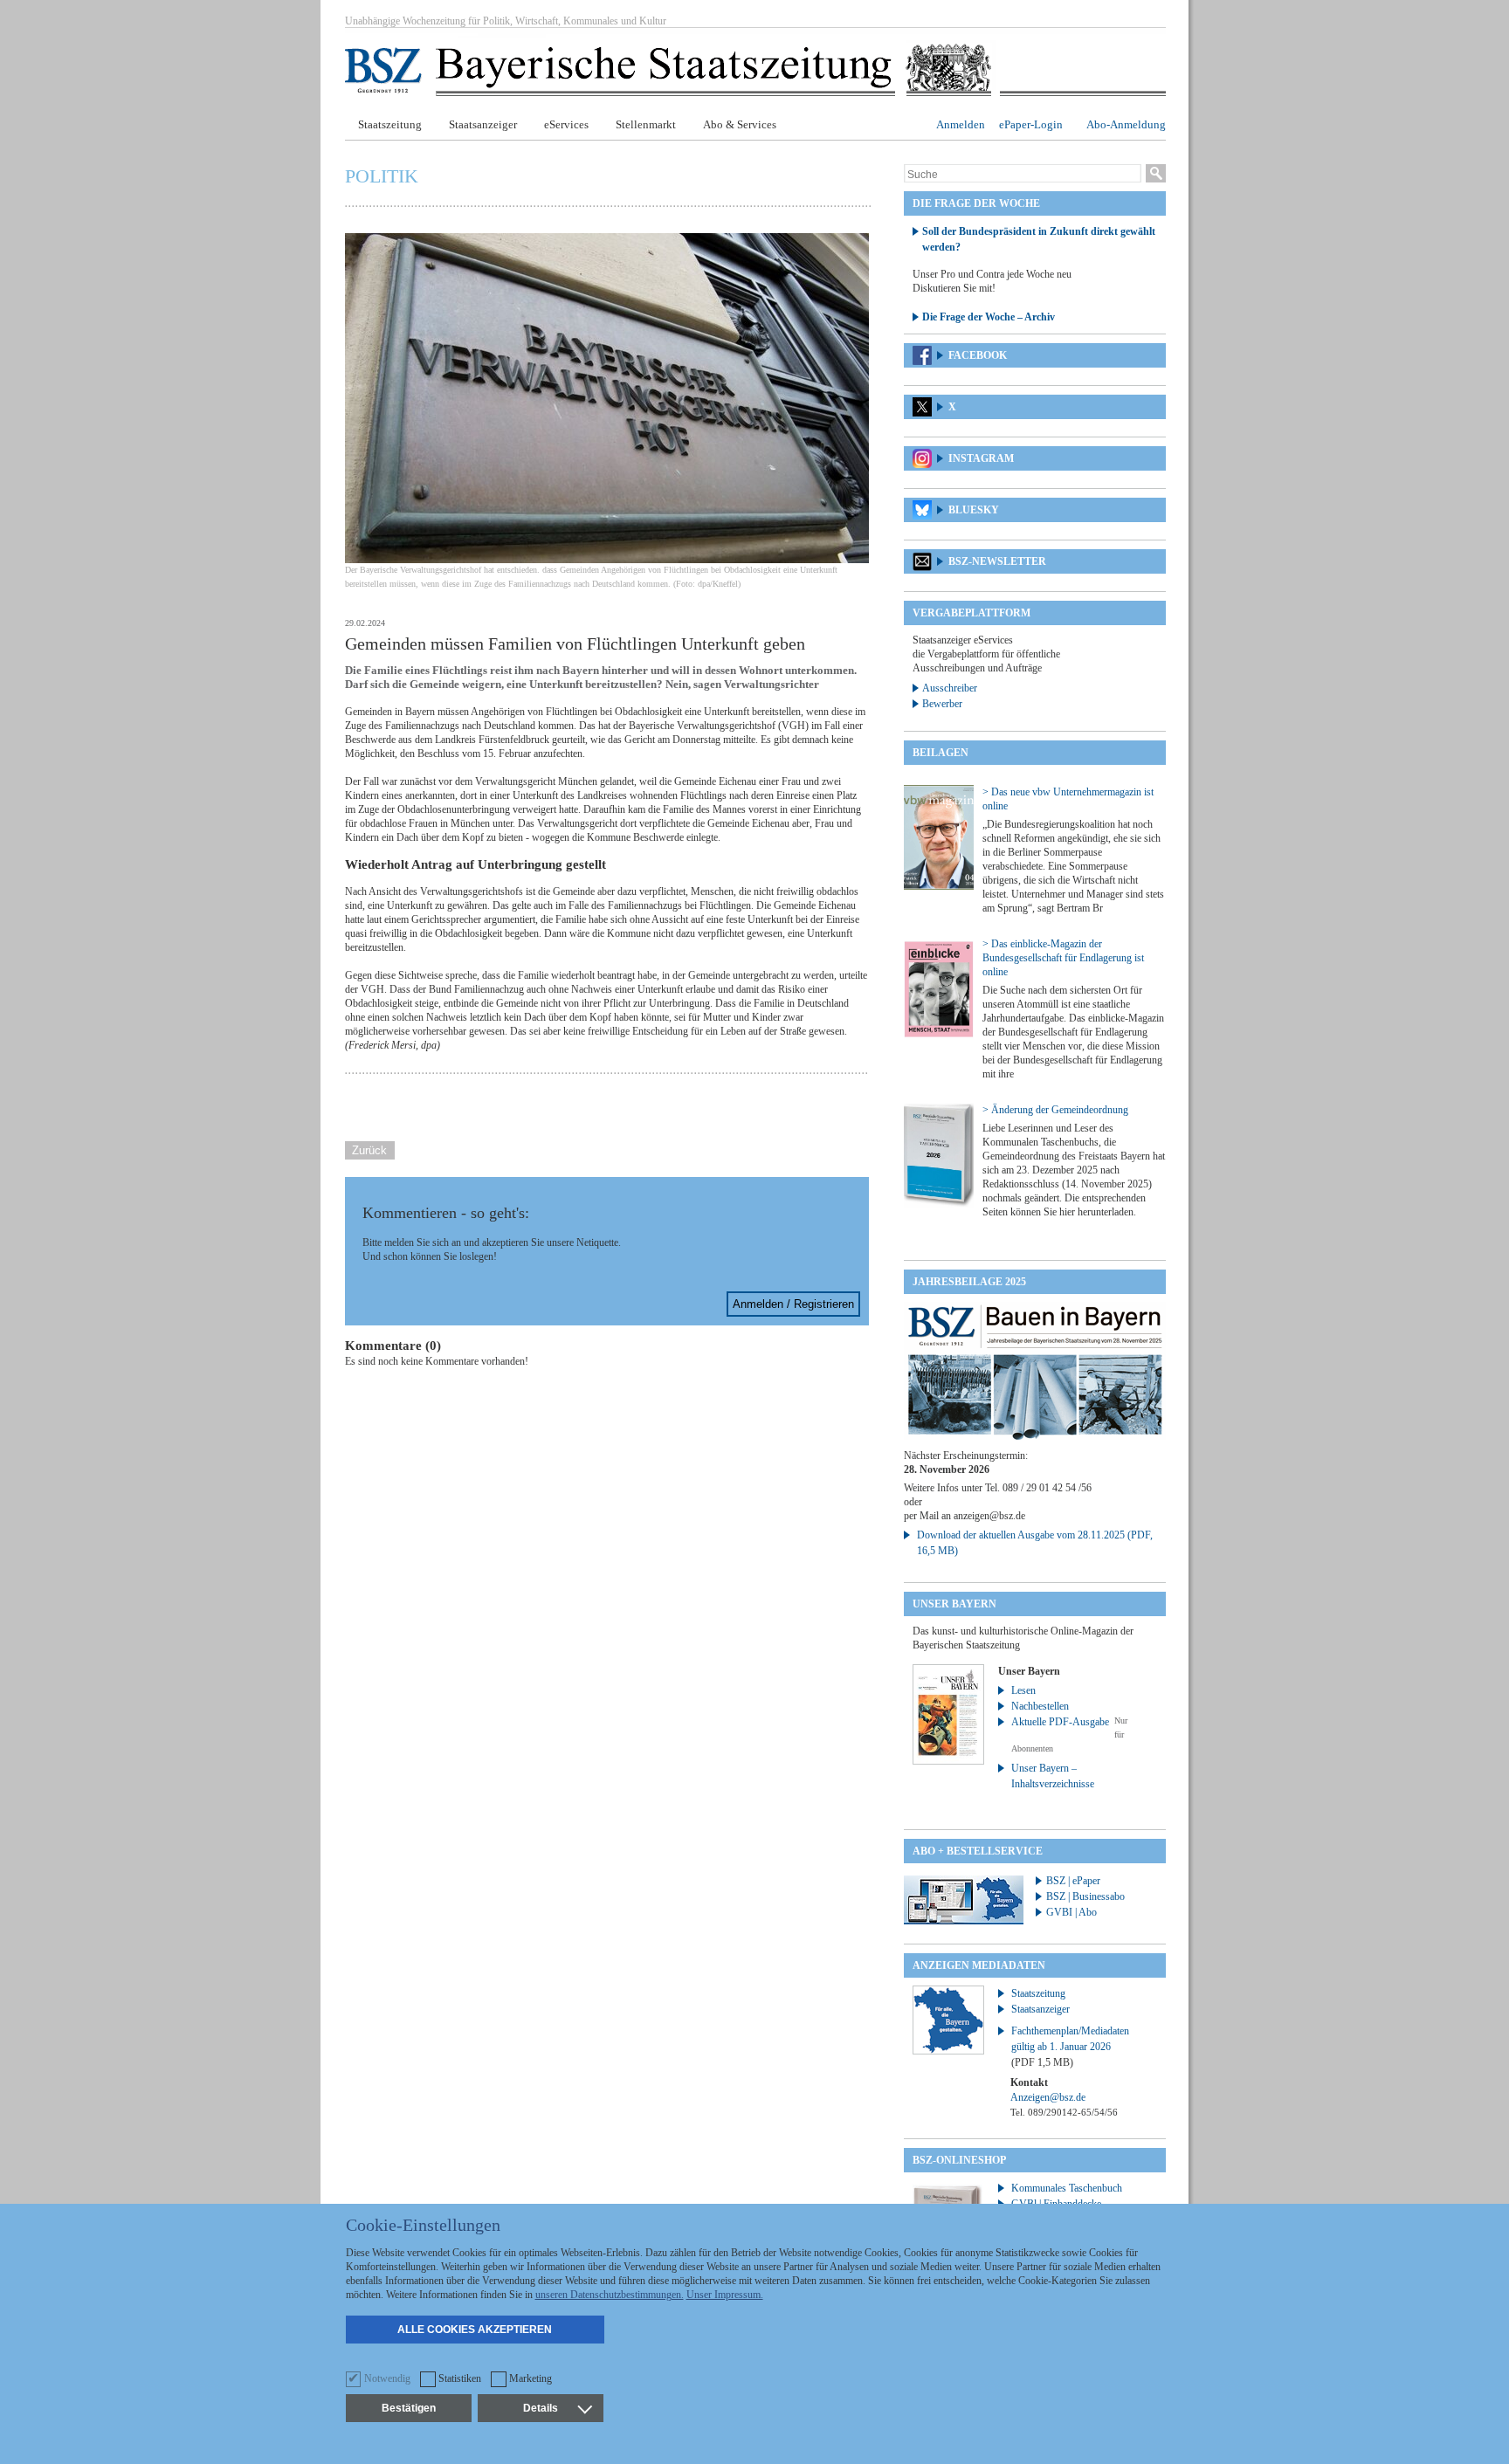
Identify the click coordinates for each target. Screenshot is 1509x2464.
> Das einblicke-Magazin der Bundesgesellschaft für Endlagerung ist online (1063, 958)
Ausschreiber (950, 688)
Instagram (981, 458)
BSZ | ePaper (1073, 1881)
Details (541, 2408)
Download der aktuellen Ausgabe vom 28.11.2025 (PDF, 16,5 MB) (1035, 1543)
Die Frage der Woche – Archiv (989, 317)
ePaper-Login (1031, 124)
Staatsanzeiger (483, 124)
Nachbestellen (1040, 1706)
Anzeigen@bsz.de (1048, 2097)
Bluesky (974, 510)
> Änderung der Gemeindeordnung (1055, 1110)
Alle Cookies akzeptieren (475, 2330)
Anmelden (961, 124)
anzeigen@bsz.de (989, 1516)
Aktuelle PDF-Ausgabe (1060, 1722)
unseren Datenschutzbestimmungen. (610, 2295)
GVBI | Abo (1071, 1912)
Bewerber (942, 704)
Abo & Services (740, 124)
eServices (566, 124)
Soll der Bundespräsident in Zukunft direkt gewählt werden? (1039, 239)
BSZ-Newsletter (997, 561)
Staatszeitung (390, 124)
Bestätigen (409, 2408)
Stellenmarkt (646, 124)
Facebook (978, 355)
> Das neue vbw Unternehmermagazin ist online (1068, 799)
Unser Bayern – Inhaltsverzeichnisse (1053, 1776)
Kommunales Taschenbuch (1067, 2188)
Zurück (369, 1150)
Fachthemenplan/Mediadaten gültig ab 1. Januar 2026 (1070, 2047)
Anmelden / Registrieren (793, 1304)
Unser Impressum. (725, 2295)
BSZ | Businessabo (1085, 1896)
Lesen (1023, 1690)
